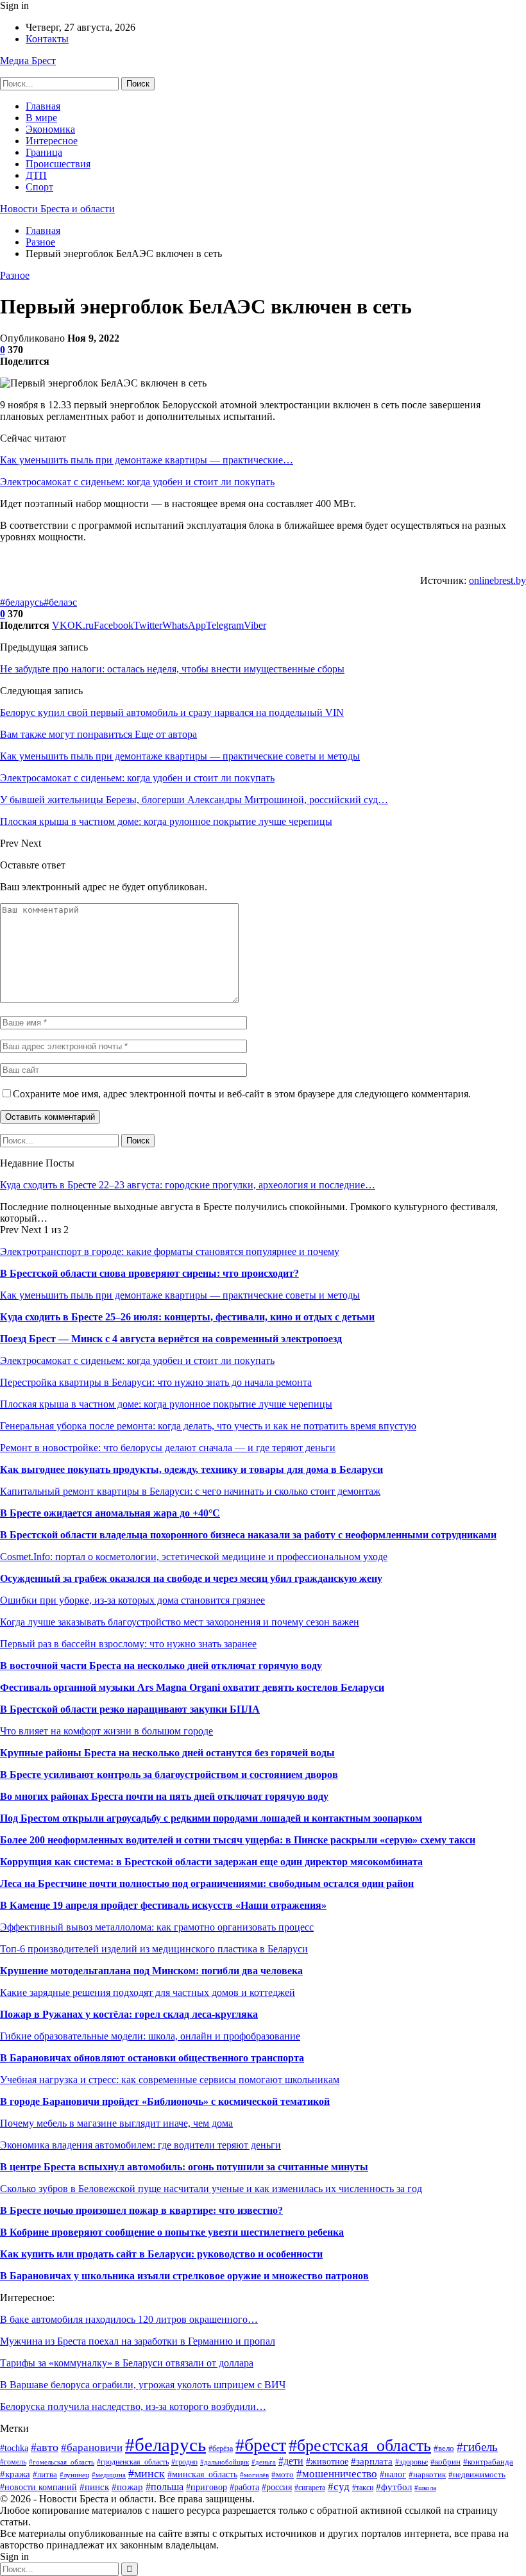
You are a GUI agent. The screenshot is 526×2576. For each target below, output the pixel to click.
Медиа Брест (28, 61)
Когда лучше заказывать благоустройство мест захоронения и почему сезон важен (180, 1622)
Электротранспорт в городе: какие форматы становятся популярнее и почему (170, 1251)
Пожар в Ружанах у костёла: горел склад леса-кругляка (129, 2014)
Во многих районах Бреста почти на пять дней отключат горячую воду (164, 1796)
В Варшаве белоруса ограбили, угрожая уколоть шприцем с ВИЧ (143, 2385)
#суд (339, 2487)
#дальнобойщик (225, 2462)
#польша (165, 2487)
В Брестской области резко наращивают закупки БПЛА (130, 1709)
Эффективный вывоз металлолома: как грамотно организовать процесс (157, 1927)
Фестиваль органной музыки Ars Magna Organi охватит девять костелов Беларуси (192, 1687)
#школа (425, 2488)
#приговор (207, 2487)
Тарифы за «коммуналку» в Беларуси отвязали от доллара (127, 2363)
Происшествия (58, 164)
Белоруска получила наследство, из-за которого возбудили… (133, 2406)
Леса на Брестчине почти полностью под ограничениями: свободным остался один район (207, 1883)
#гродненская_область (133, 2462)
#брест (261, 2445)
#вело (444, 2448)
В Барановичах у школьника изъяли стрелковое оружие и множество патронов (184, 2276)
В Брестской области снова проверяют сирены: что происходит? (149, 1273)
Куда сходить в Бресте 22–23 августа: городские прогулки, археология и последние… (188, 1185)
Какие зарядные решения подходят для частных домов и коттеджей (148, 1992)
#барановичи (92, 2447)
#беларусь (22, 602)
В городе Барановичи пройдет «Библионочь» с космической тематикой (165, 2101)
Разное (15, 275)
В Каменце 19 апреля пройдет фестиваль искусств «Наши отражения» (163, 1905)
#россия (277, 2487)
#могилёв (254, 2475)
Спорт (39, 187)
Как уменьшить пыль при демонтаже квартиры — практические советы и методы (180, 1295)
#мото (283, 2475)
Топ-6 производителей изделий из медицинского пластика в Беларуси (154, 1949)
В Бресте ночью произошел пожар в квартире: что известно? (141, 2210)
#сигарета (310, 2488)
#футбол (394, 2487)
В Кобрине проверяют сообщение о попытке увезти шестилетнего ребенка (172, 2232)
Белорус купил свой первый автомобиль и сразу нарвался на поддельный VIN (172, 712)
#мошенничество (337, 2474)
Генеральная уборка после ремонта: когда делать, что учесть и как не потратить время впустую (208, 1426)
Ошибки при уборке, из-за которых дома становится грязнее (132, 1600)
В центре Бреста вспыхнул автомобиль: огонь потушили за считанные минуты (184, 2167)
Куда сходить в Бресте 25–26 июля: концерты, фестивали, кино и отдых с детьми (187, 1317)
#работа (244, 2487)
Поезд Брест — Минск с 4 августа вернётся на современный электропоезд (171, 1339)
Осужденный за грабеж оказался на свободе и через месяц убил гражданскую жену (191, 1578)
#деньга (264, 2462)
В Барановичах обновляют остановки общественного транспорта (152, 2058)
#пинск (94, 2487)
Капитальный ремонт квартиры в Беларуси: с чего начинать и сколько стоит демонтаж (190, 1491)
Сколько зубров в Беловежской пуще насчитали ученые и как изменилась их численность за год (211, 2189)
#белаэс (60, 602)
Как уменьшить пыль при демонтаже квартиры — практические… (147, 460)
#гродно (184, 2462)
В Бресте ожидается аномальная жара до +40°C (110, 1513)
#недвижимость (477, 2474)
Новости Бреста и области (57, 209)
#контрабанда (488, 2462)
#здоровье (411, 2462)
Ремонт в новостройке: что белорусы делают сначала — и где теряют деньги (168, 1448)
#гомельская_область (62, 2462)
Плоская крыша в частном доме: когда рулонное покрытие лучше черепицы (166, 1404)
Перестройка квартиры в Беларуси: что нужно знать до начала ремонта (156, 1382)
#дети (291, 2461)
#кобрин (445, 2462)
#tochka (14, 2448)
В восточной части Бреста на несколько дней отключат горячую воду (161, 1666)
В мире (41, 118)
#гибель (477, 2447)
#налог (393, 2474)
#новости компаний (38, 2487)
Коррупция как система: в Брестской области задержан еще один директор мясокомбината (211, 1862)
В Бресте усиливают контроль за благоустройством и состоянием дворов (169, 1774)
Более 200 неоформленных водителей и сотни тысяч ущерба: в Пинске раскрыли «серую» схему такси (238, 1840)
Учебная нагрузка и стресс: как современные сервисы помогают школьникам (170, 2080)
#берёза (221, 2448)
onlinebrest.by (497, 580)
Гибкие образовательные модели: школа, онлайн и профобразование (150, 2036)
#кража (15, 2474)
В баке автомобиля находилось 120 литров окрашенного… (129, 2319)
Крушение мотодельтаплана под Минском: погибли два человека (151, 1971)
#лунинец (74, 2475)
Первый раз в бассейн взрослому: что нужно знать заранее (128, 1644)
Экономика (50, 129)
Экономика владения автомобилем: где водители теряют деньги (140, 2145)
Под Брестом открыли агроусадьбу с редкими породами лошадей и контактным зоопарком (211, 1818)
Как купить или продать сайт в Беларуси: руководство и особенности (161, 2254)
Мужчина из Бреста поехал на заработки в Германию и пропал (138, 2341)
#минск (147, 2473)
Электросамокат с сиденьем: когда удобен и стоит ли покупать (137, 482)
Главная (43, 106)
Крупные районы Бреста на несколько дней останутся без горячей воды (167, 1753)
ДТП (36, 175)
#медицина (109, 2475)
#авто (45, 2447)
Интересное (52, 141)
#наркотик (427, 2475)
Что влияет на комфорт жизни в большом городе (106, 1731)
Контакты (47, 39)
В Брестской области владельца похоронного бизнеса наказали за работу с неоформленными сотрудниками (248, 1535)
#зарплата (372, 2461)
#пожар (127, 2487)
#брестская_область (360, 2446)
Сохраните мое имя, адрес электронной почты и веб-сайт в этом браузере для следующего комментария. (242, 1094)
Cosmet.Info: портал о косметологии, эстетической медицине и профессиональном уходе (194, 1557)
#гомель (13, 2462)
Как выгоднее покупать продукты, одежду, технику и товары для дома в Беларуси (191, 1469)
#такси (363, 2488)
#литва (45, 2475)
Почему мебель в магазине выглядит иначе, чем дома (116, 2123)
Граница (44, 152)
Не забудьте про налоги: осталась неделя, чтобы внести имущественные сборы (172, 669)
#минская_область (202, 2474)
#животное (327, 2461)
